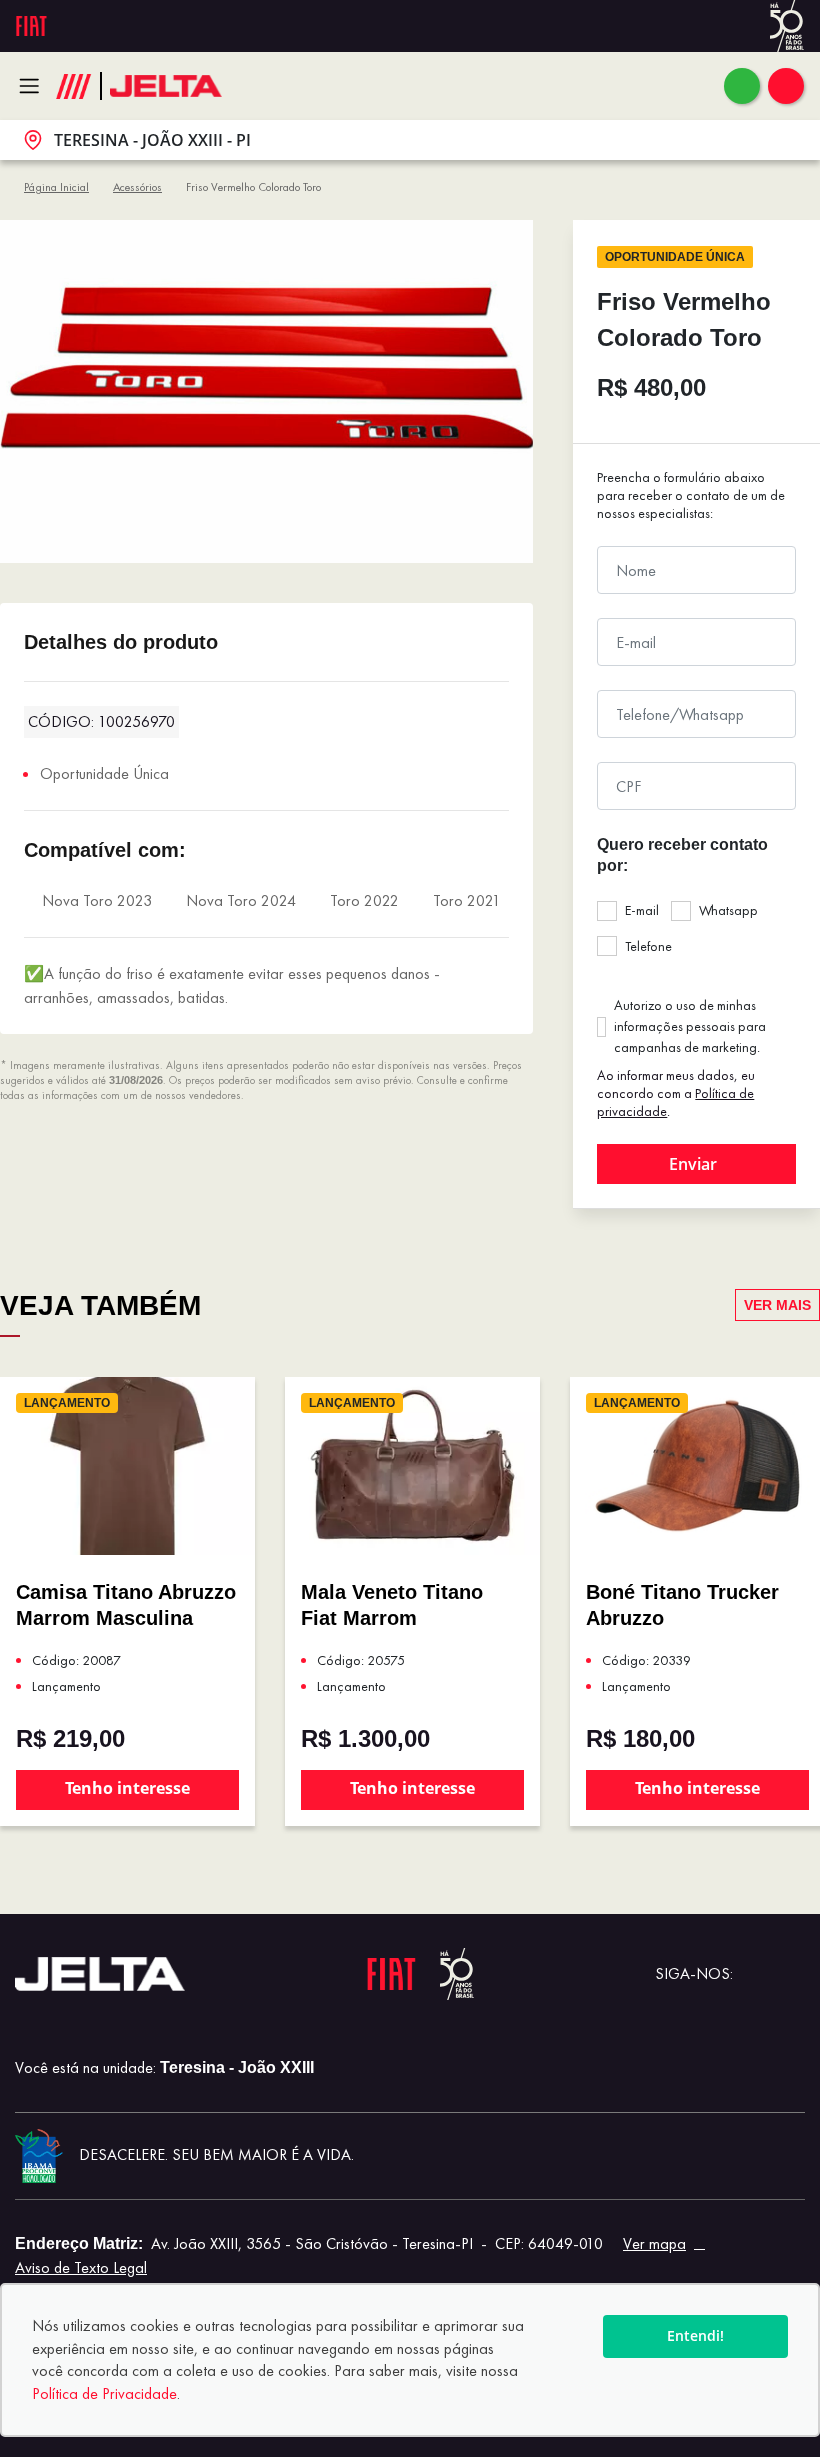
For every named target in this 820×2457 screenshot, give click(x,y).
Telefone (648, 946)
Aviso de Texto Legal (81, 2267)
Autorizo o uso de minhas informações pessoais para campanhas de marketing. (690, 1026)
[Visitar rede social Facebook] (789, 1974)
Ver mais (777, 1305)
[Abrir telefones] (786, 86)
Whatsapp (728, 910)
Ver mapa (654, 2243)
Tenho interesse (127, 1788)
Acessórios (137, 187)
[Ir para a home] (166, 86)
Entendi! (695, 2335)
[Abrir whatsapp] (742, 86)
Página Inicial (56, 187)
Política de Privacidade (104, 2393)
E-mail (642, 910)
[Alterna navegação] (34, 86)
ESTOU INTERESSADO (696, 1164)
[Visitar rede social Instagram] (757, 1974)
